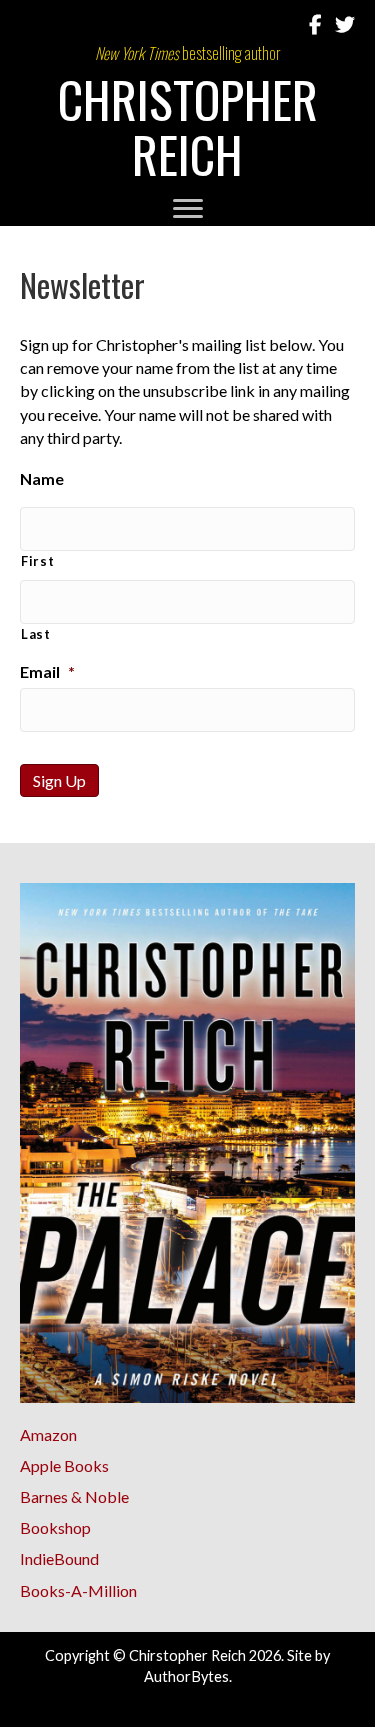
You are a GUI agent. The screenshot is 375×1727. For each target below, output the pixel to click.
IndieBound (59, 1558)
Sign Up (59, 780)
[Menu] (188, 209)
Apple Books (64, 1465)
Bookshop (55, 1527)
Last (36, 634)
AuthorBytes (186, 1676)
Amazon (48, 1434)
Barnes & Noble (74, 1496)
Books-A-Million (78, 1590)
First (37, 561)
